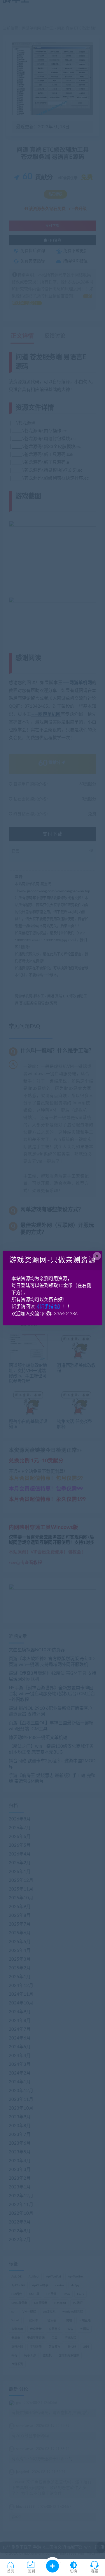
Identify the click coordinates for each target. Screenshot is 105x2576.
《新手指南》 (49, 1307)
